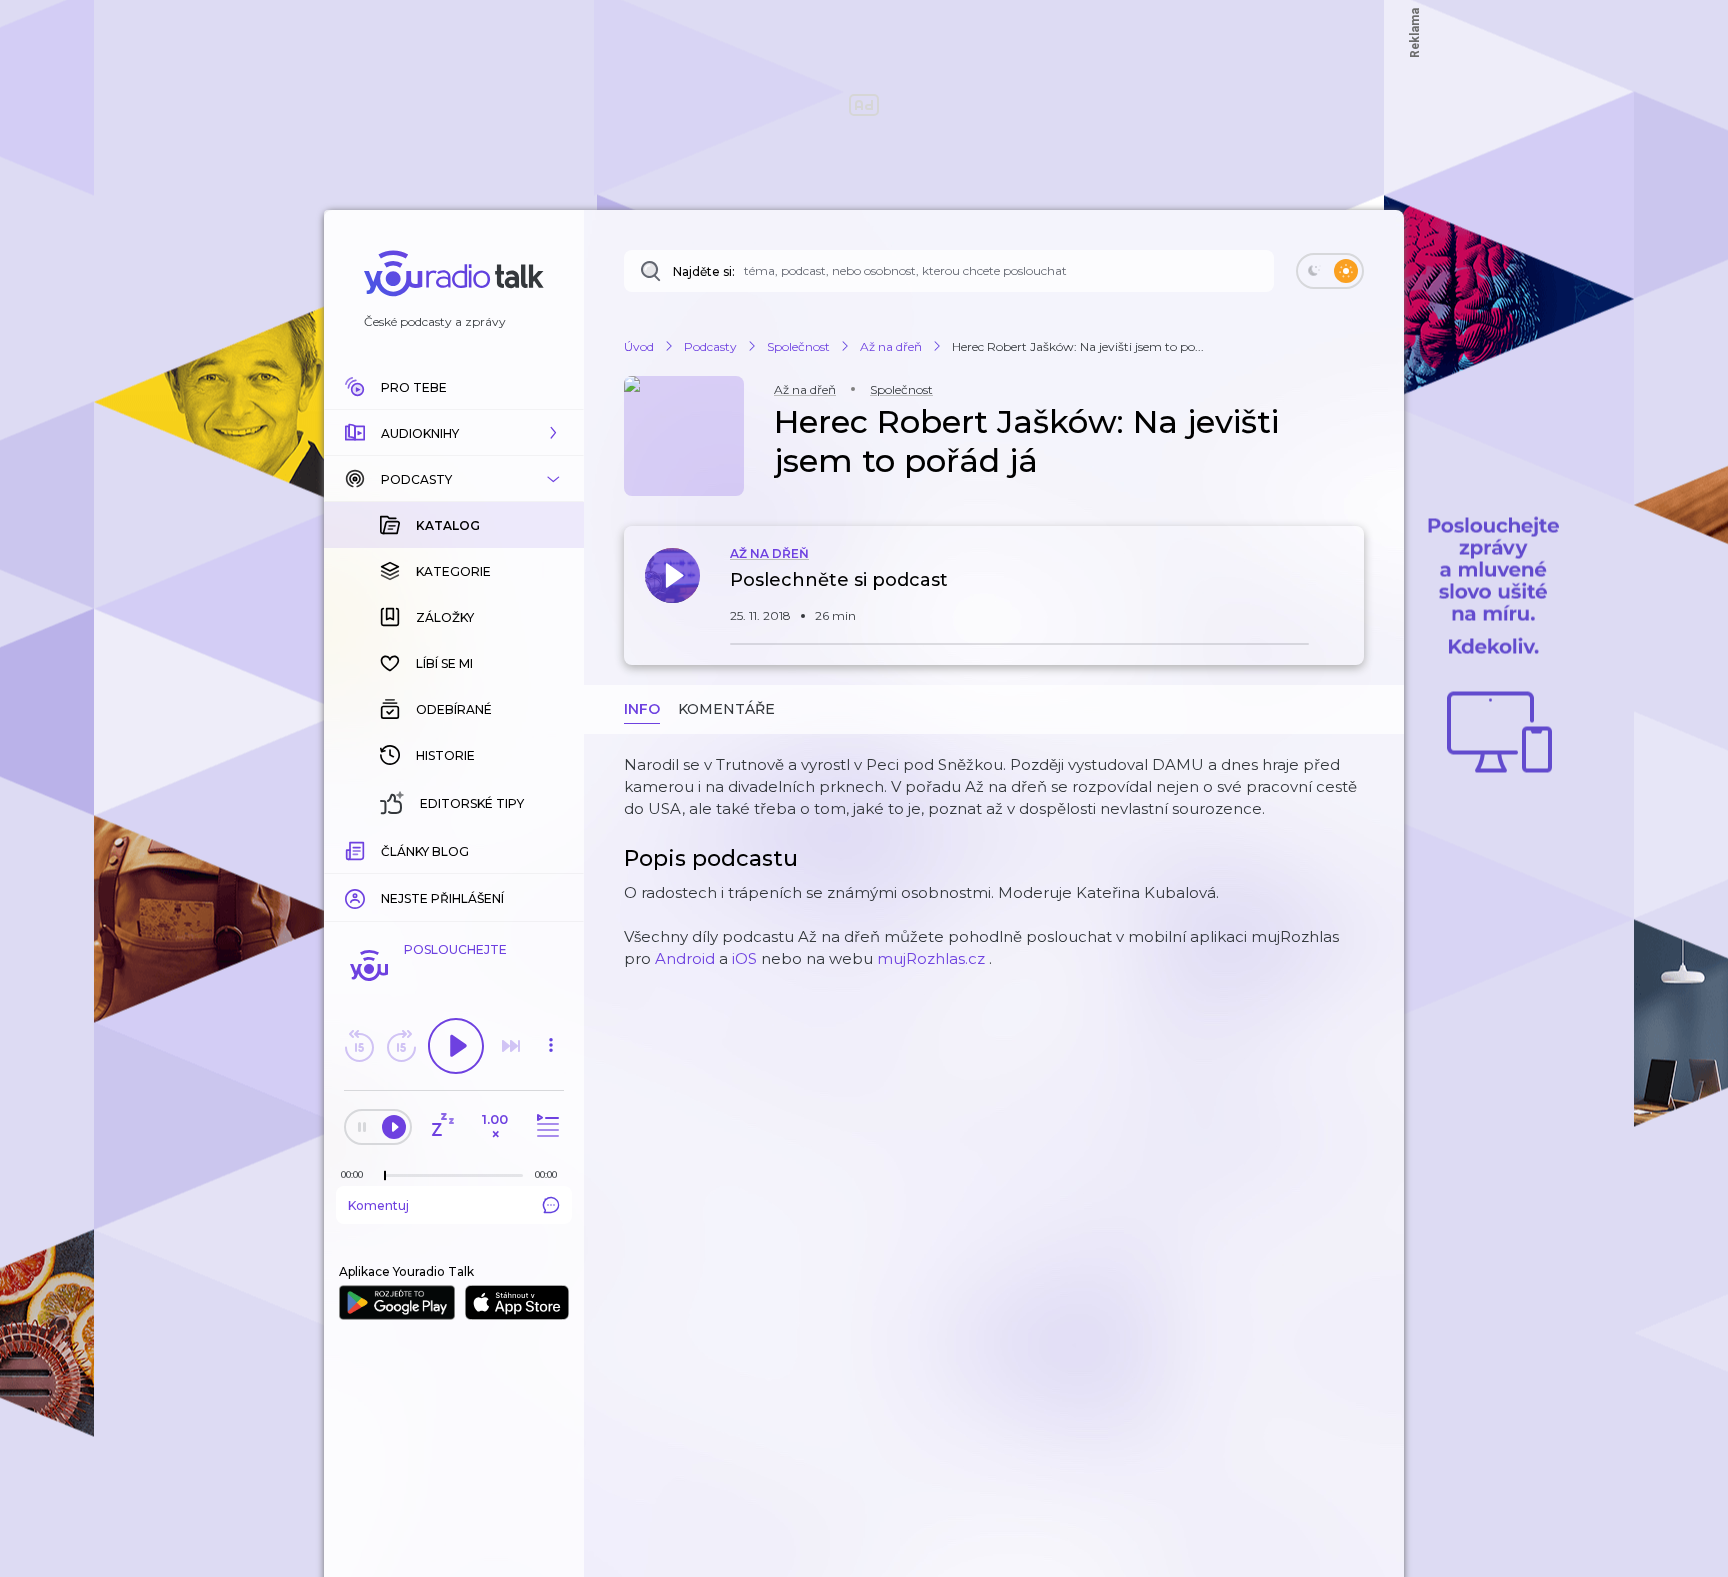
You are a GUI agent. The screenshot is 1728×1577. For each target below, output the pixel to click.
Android (685, 958)
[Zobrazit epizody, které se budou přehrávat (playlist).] (545, 1126)
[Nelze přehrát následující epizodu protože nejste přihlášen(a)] (511, 1046)
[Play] (456, 1046)
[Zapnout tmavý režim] (1330, 271)
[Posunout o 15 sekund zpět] (359, 1046)
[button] (454, 433)
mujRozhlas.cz (931, 958)
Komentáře (726, 709)
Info (642, 709)
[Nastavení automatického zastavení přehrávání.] (442, 1126)
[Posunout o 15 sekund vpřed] (401, 1046)
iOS (744, 958)
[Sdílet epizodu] (1344, 590)
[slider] (385, 1176)
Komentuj (378, 1205)
